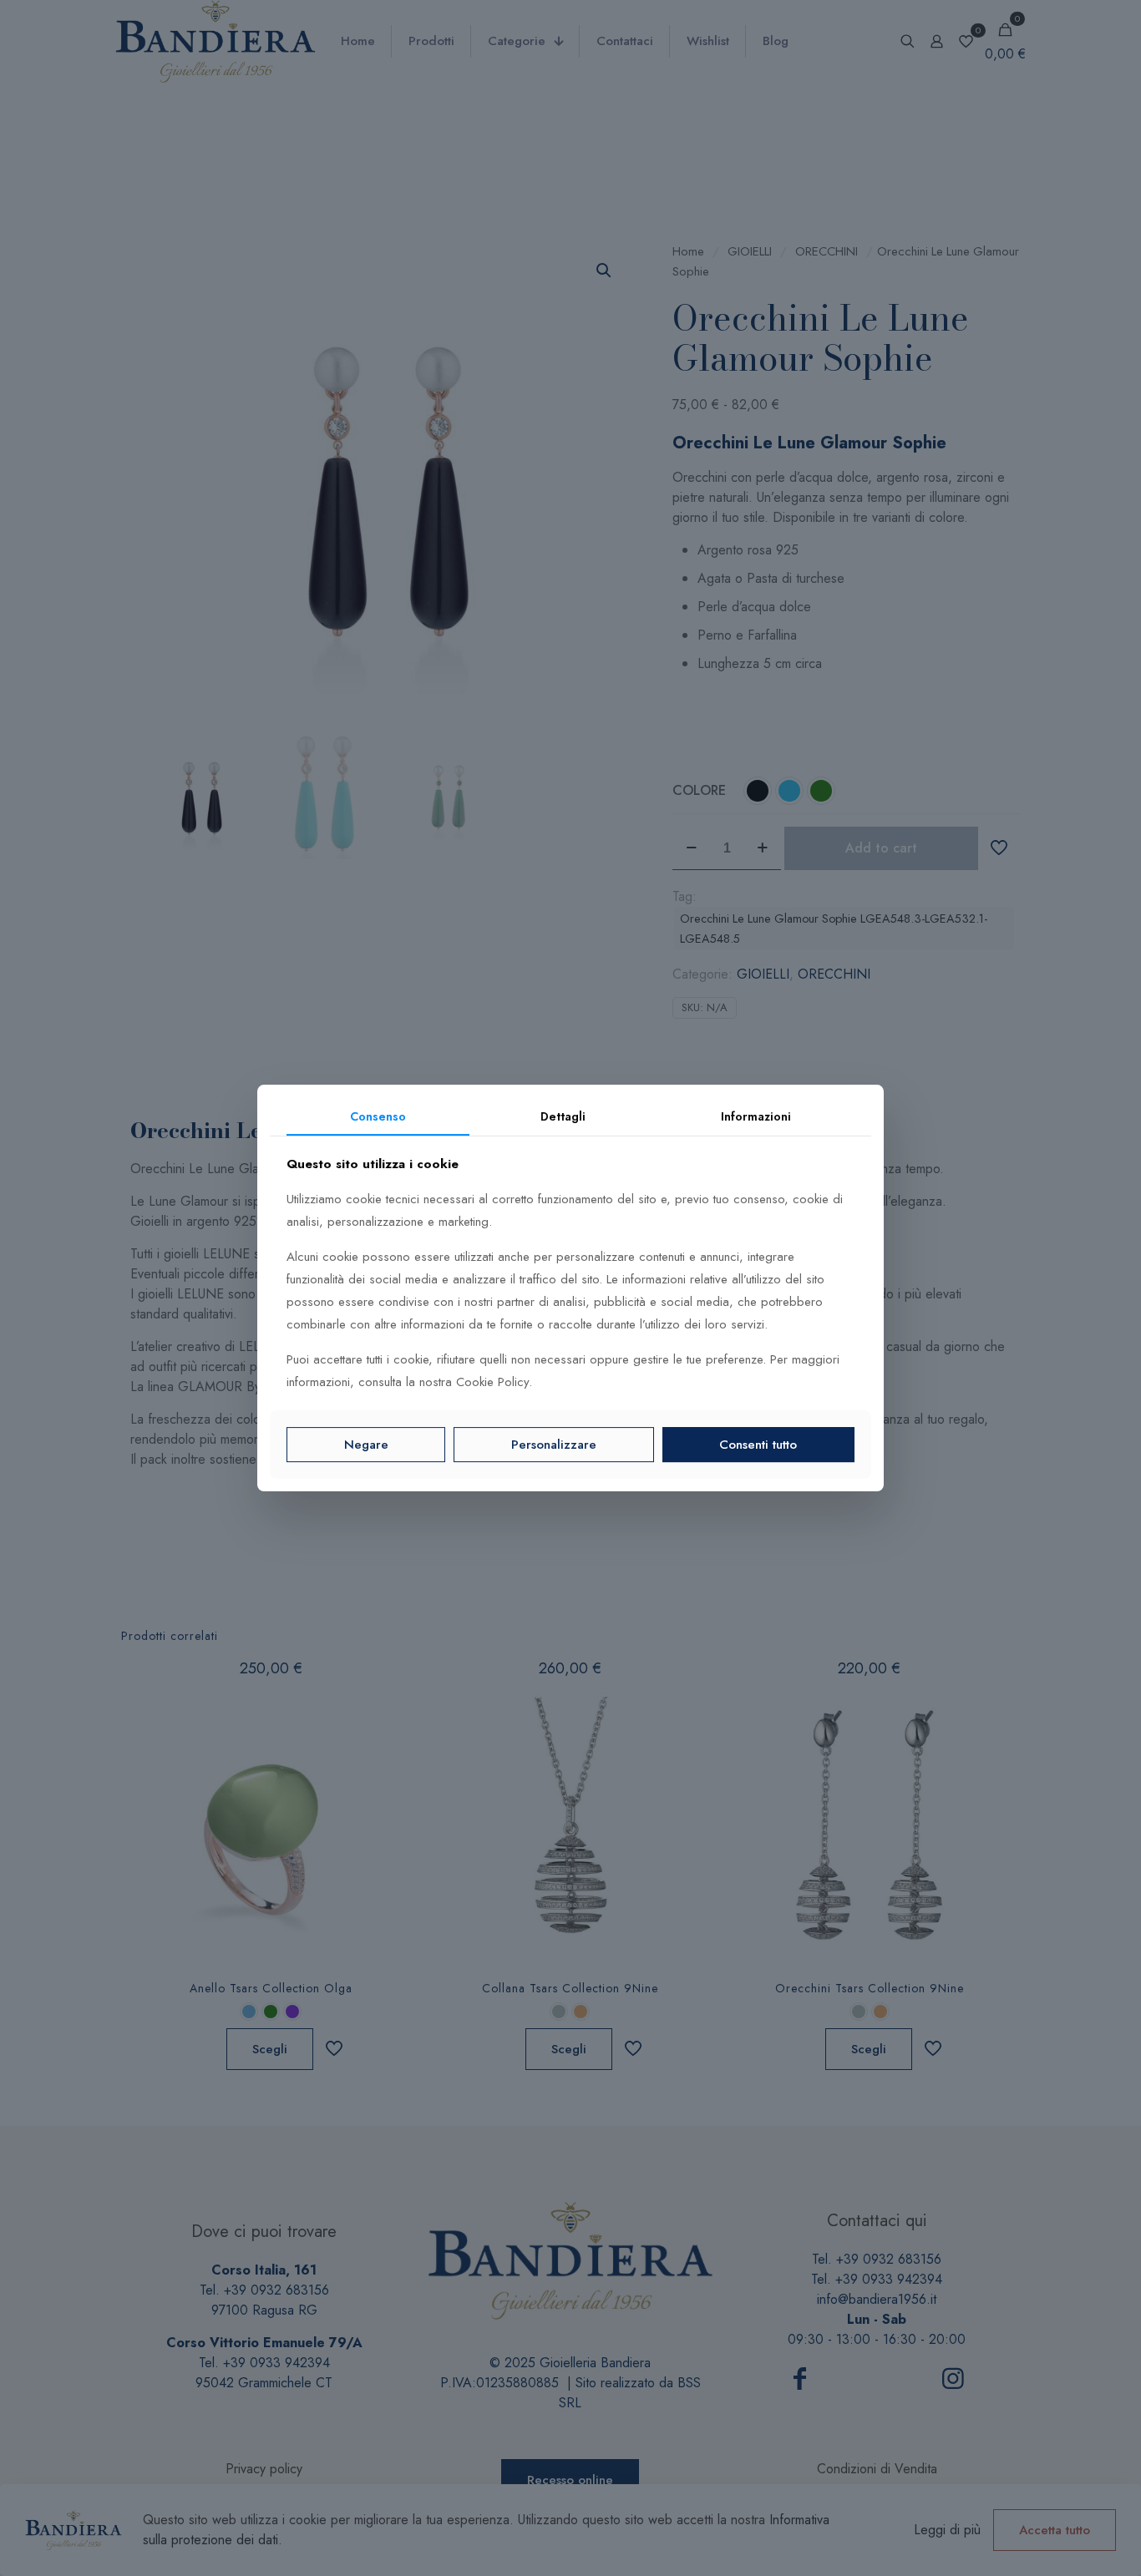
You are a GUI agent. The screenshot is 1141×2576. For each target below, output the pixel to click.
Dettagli (563, 1116)
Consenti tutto (758, 1445)
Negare (366, 1445)
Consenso (378, 1116)
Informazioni (756, 1116)
